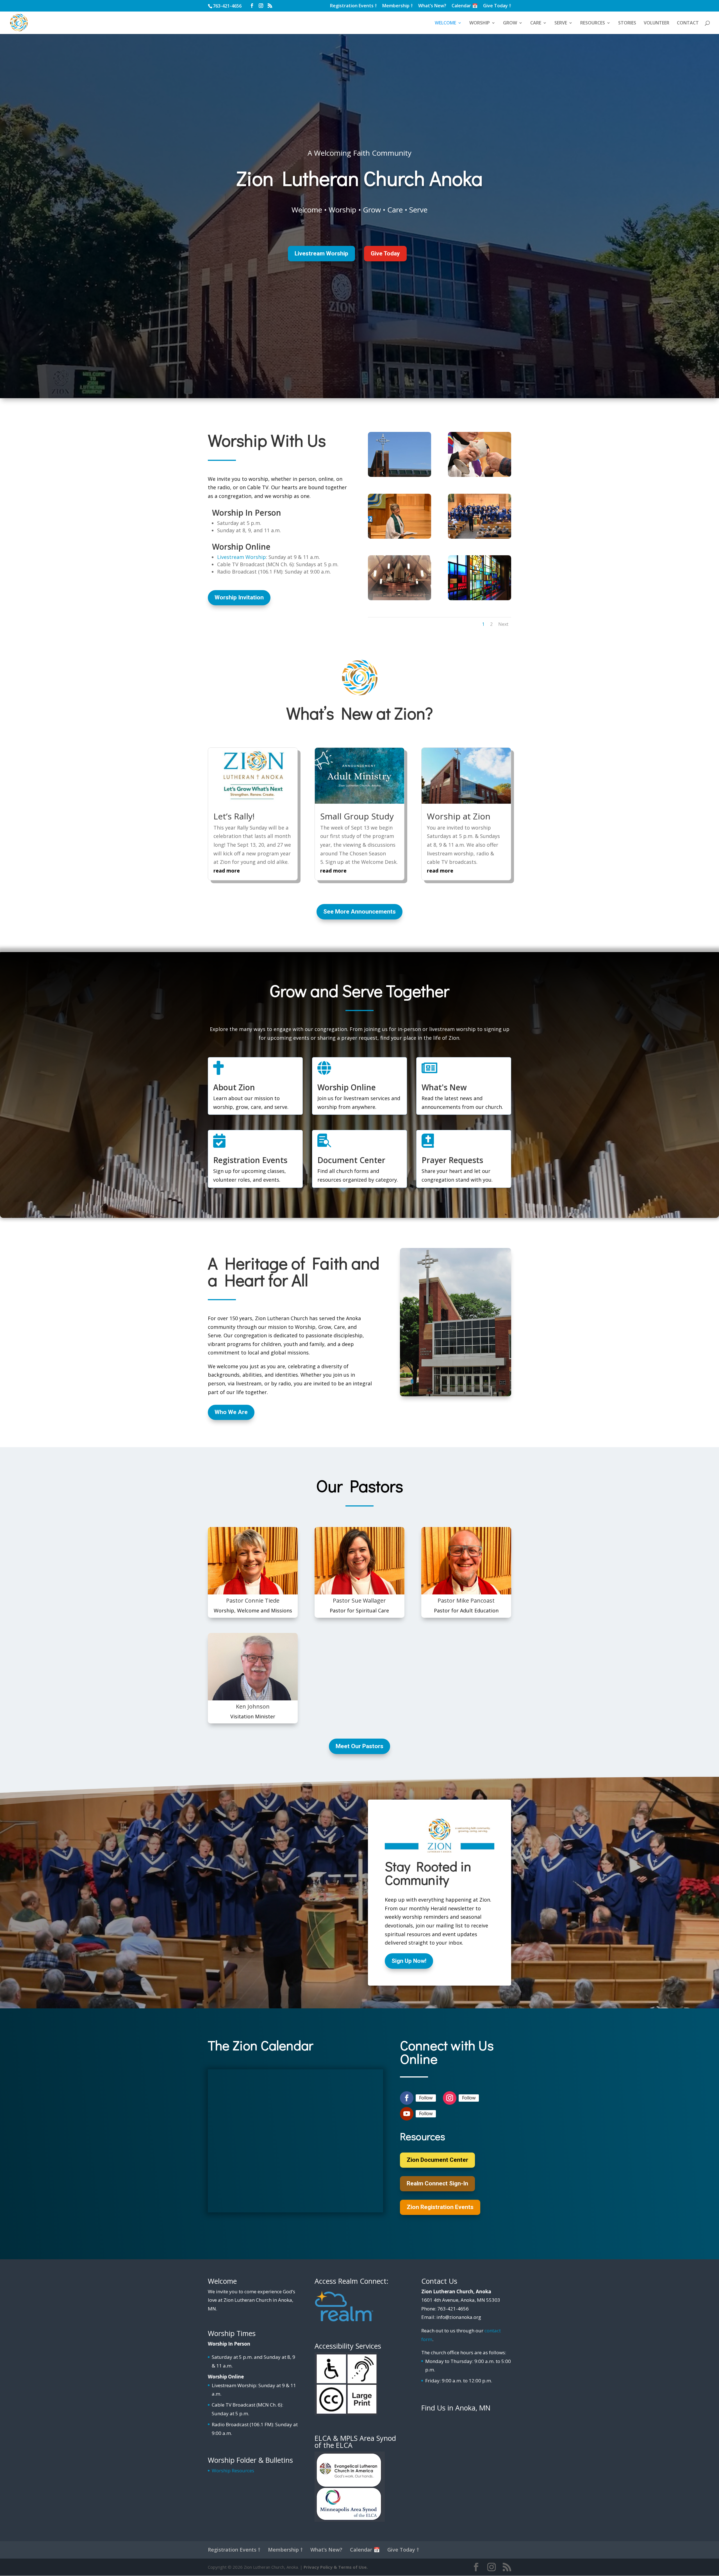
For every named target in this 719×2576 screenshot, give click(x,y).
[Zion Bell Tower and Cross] (400, 475)
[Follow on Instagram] (450, 2098)
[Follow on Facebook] (407, 2098)
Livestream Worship (321, 253)
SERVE (561, 23)
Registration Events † (353, 6)
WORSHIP (480, 23)
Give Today (385, 253)
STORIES (627, 23)
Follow (426, 2098)
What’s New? (432, 6)
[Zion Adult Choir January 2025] (480, 537)
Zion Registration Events (440, 2207)
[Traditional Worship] (400, 537)
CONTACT (688, 23)
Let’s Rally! (234, 816)
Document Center (351, 1160)
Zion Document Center (437, 2160)
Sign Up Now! (409, 1961)
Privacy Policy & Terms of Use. (336, 2567)
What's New (444, 1087)
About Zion (234, 1087)
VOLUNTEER (657, 23)
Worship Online (347, 1087)
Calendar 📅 (465, 6)
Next (503, 624)
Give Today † (497, 6)
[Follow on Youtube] (407, 2114)
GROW (510, 23)
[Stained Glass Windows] (480, 598)
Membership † (398, 6)
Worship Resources (233, 2470)
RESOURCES (593, 23)
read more (227, 871)
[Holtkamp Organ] (400, 598)
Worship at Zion (459, 816)
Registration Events (250, 1160)
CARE (536, 23)
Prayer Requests (452, 1160)
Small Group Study (357, 816)
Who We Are (231, 1412)
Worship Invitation (239, 597)
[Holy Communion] (480, 475)
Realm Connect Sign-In (437, 2183)
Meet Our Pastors (359, 1746)
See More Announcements (359, 912)
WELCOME (445, 23)
